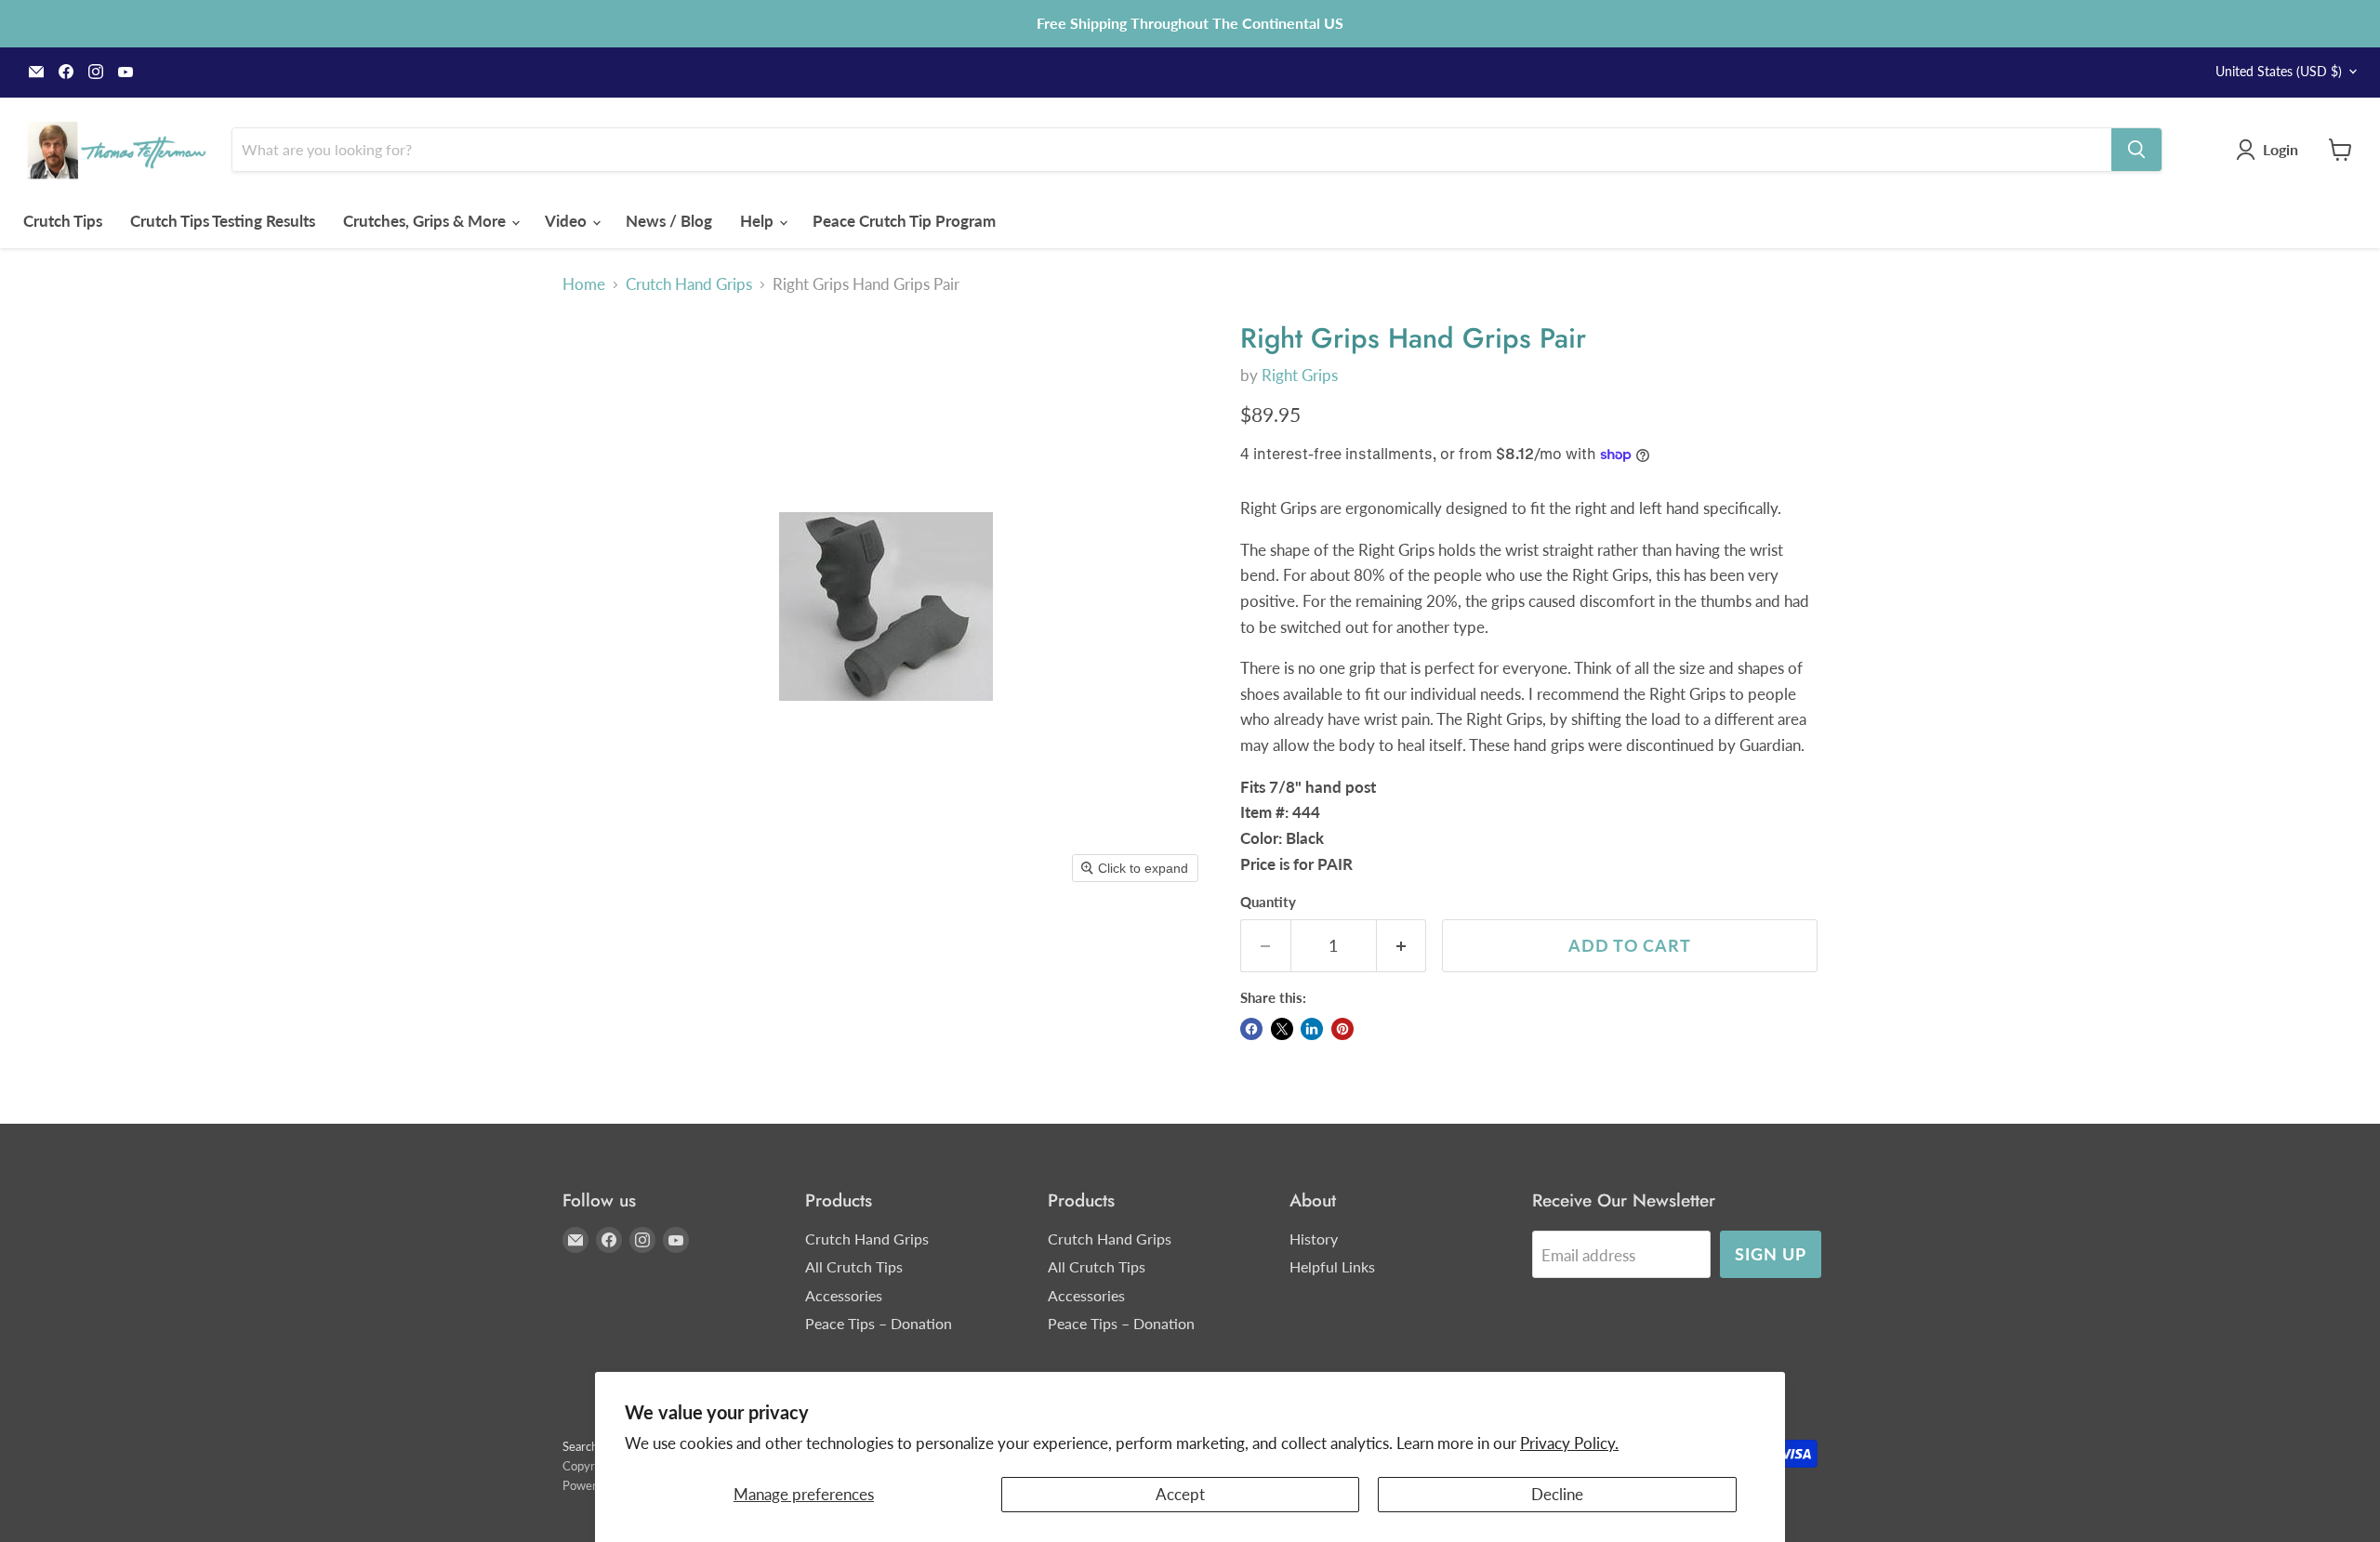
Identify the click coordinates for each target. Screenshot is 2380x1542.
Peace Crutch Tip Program (904, 221)
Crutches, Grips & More (426, 221)
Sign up (1770, 1254)
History (1314, 1239)
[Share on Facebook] (1251, 1029)
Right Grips (1300, 375)
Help (759, 221)
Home (584, 284)
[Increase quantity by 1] (1402, 946)
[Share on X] (1282, 1029)
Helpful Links (1332, 1266)
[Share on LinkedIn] (1312, 1029)
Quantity (1268, 902)
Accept (1180, 1494)
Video (568, 221)
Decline (1557, 1494)
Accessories (844, 1295)
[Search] (2136, 150)
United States (2279, 71)
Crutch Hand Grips (689, 284)
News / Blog (669, 221)
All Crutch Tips (854, 1266)
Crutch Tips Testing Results (223, 221)
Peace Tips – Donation (879, 1323)
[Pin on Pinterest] (1342, 1029)
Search (580, 1446)
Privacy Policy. (1569, 1443)
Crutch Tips (63, 221)
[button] (2271, 150)
